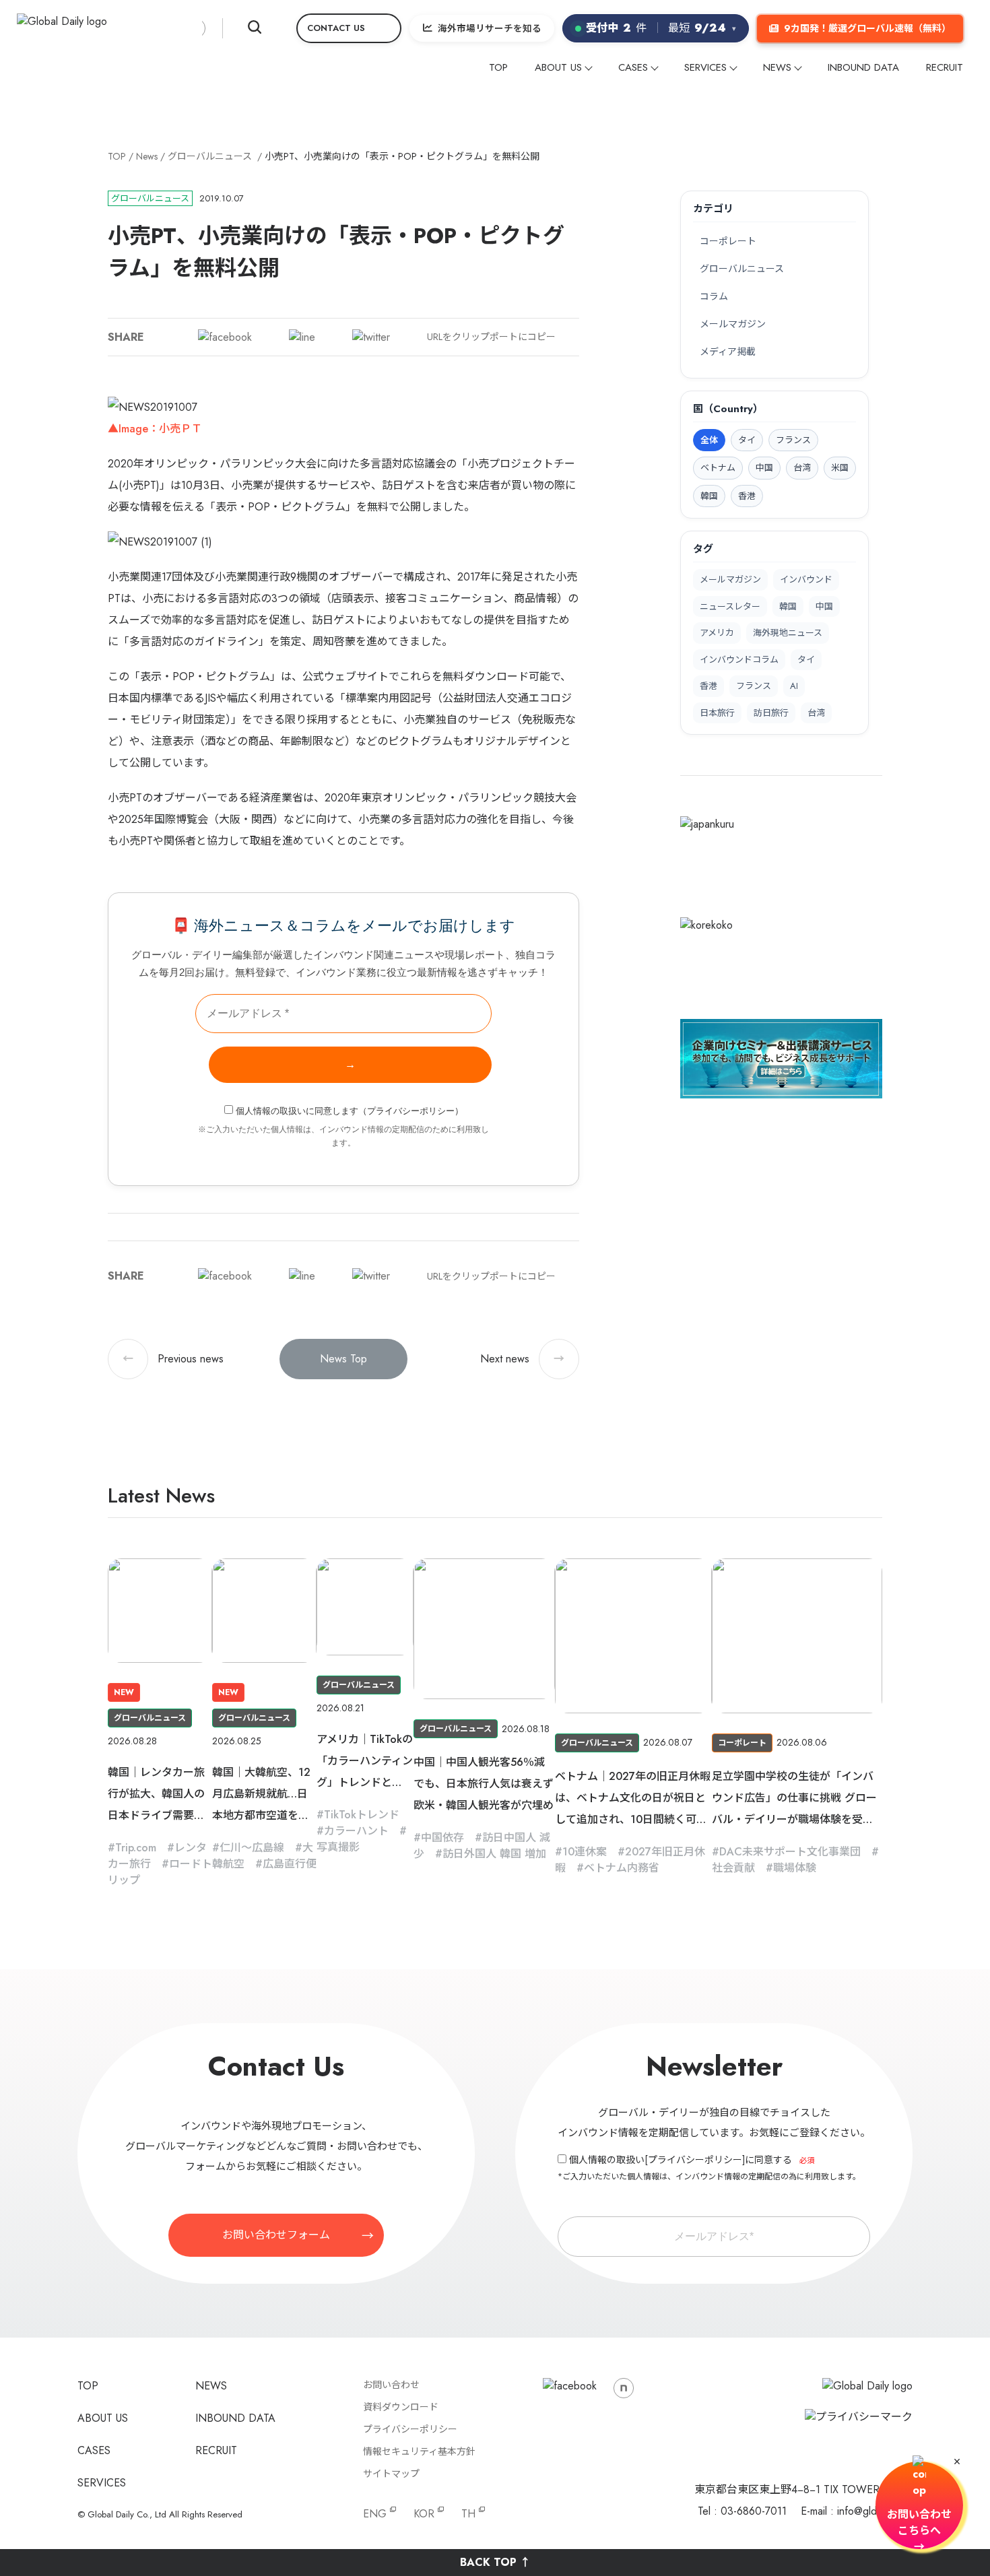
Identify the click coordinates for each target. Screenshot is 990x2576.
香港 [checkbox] (747, 496)
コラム (714, 296)
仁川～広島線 (252, 1848)
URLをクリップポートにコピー (491, 337)
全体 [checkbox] (709, 440)
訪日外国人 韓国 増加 (494, 1854)
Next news (522, 1359)
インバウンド (806, 580)
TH (468, 2514)
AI (794, 686)
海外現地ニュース (788, 633)
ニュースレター (730, 606)
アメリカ (717, 633)
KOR (424, 2514)
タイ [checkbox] (747, 440)
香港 (708, 686)
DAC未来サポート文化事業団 (790, 1852)
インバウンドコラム (739, 660)
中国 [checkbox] (764, 468)
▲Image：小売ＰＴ (155, 429)
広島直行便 (290, 1864)
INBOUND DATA (863, 67)
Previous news (173, 1359)
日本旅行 (717, 713)
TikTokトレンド (362, 1815)
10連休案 (585, 1852)
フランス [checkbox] (793, 440)
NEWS (777, 67)
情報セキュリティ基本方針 (419, 2451)
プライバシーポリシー (411, 1111)
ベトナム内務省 (622, 1868)
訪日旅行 (771, 713)
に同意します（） (350, 1111)
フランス (754, 686)
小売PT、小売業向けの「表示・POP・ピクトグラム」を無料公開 (402, 156)
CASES (633, 67)
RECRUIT (945, 67)
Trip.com (136, 1848)
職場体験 (795, 1868)
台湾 (816, 713)
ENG (375, 2514)
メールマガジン (733, 324)
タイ (806, 660)
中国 (824, 606)
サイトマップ (391, 2474)
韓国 (788, 606)
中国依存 (442, 1838)
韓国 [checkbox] (709, 496)
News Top (343, 1359)
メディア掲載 (728, 352)
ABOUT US (558, 67)
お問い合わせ (391, 2385)
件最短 (661, 28)
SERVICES (705, 67)
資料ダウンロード (401, 2407)
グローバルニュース (210, 156)
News (147, 156)
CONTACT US (336, 28)
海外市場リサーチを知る (490, 28)
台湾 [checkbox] (802, 468)
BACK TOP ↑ (495, 2562)
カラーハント (356, 1831)
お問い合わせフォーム (276, 2235)
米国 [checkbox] (840, 468)
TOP (498, 67)
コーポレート (728, 241)
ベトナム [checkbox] (718, 468)
